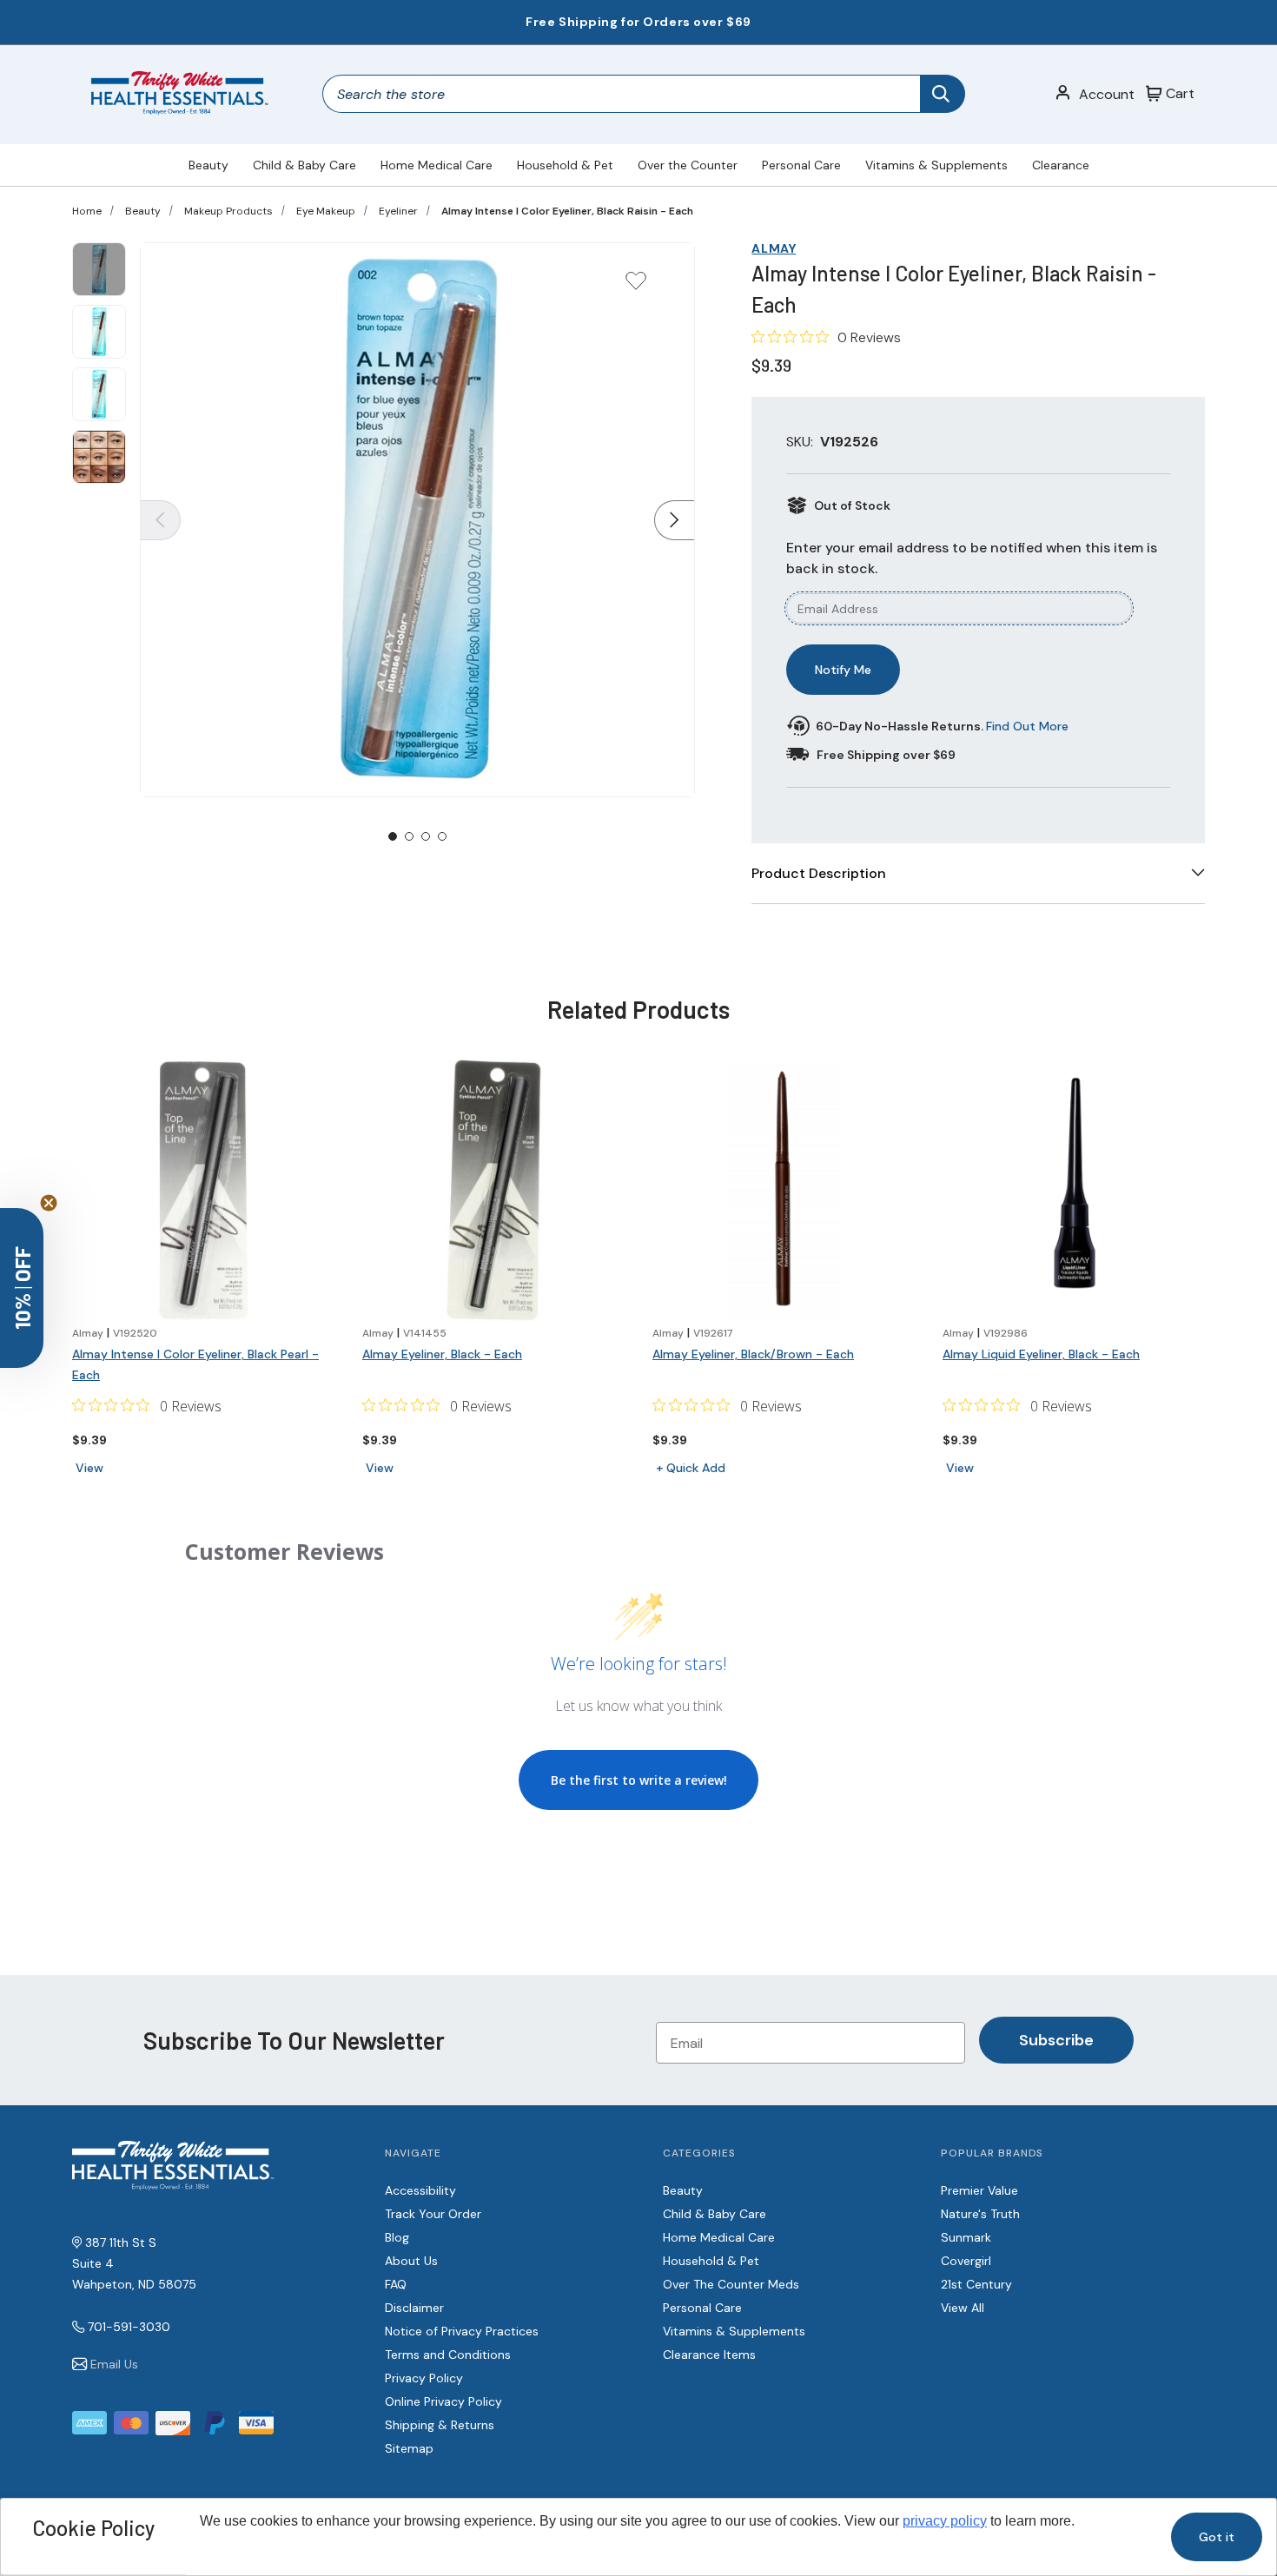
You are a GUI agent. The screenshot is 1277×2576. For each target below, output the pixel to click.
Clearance (1061, 165)
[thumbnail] (99, 269)
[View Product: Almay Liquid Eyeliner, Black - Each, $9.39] (1074, 1191)
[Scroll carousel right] (674, 520)
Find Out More (1027, 726)
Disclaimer (414, 2308)
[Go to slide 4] (442, 836)
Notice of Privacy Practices (462, 2331)
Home (87, 211)
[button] (22, 1288)
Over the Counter (688, 165)
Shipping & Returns (440, 2425)
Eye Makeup (326, 211)
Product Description (819, 873)
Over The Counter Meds (731, 2284)
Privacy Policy (424, 2378)
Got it (1217, 2537)
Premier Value (979, 2190)
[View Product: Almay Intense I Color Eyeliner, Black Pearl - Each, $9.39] (203, 1191)
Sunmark (966, 2237)
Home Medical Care (437, 165)
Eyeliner (398, 211)
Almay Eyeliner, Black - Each (442, 1354)
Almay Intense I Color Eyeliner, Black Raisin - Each (567, 211)
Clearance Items (709, 2355)
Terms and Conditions (448, 2355)
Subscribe (1056, 2040)
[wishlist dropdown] (636, 286)
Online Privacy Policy (443, 2401)
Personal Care (801, 165)
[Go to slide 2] (409, 836)
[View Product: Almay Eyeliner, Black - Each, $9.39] (493, 1191)
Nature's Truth (980, 2214)
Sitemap (409, 2448)
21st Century (976, 2284)
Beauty (208, 165)
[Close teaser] (49, 1203)
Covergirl (966, 2261)
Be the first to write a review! (639, 1780)
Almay (774, 248)
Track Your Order (433, 2214)
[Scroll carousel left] (161, 520)
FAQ (396, 2284)
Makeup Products (228, 211)
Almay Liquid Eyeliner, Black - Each (1041, 1354)
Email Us (114, 2364)
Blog (397, 2237)
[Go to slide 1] (393, 836)
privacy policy (945, 2521)
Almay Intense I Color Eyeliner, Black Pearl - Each (195, 1364)
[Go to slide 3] (426, 836)
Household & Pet (565, 165)
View (89, 1468)
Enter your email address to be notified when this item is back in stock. (972, 558)
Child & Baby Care (304, 165)
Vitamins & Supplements (936, 165)
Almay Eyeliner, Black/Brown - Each (753, 1354)
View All (963, 2308)
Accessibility (420, 2190)
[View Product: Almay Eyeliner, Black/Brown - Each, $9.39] (784, 1191)
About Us (411, 2261)
